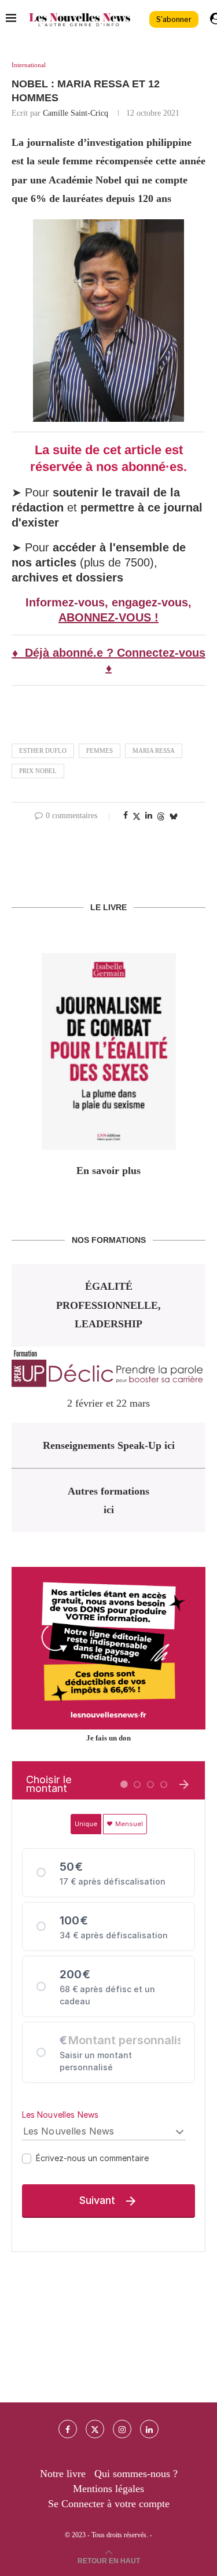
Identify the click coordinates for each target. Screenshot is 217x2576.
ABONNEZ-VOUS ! (108, 617)
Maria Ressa (154, 750)
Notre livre (63, 2474)
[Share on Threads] (161, 816)
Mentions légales (108, 2489)
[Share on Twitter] (137, 816)
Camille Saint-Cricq (76, 113)
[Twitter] (95, 2429)
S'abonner (174, 19)
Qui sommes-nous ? (136, 2474)
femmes (100, 750)
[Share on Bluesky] (174, 816)
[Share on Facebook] (126, 816)
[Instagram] (122, 2429)
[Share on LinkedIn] (149, 816)
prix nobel (38, 771)
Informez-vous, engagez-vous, (108, 602)
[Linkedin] (149, 2429)
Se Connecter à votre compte (109, 2504)
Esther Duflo (43, 750)
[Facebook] (68, 2429)
